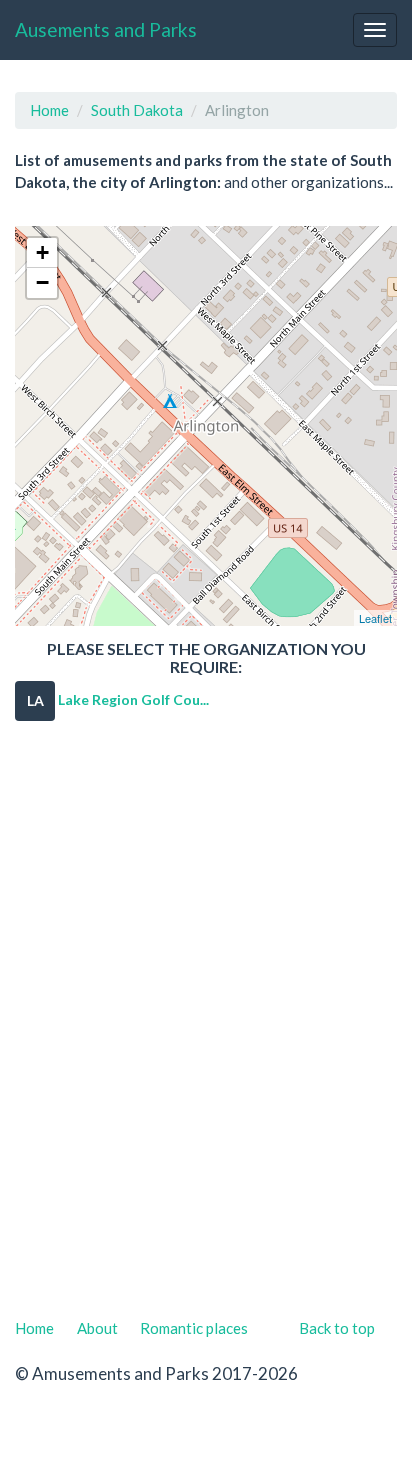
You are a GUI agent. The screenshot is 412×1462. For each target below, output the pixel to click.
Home (49, 110)
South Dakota (137, 110)
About (97, 1328)
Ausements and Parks (106, 29)
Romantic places (194, 1328)
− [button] (42, 282)
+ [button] (42, 252)
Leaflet (375, 618)
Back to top (337, 1328)
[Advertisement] (206, 1027)
